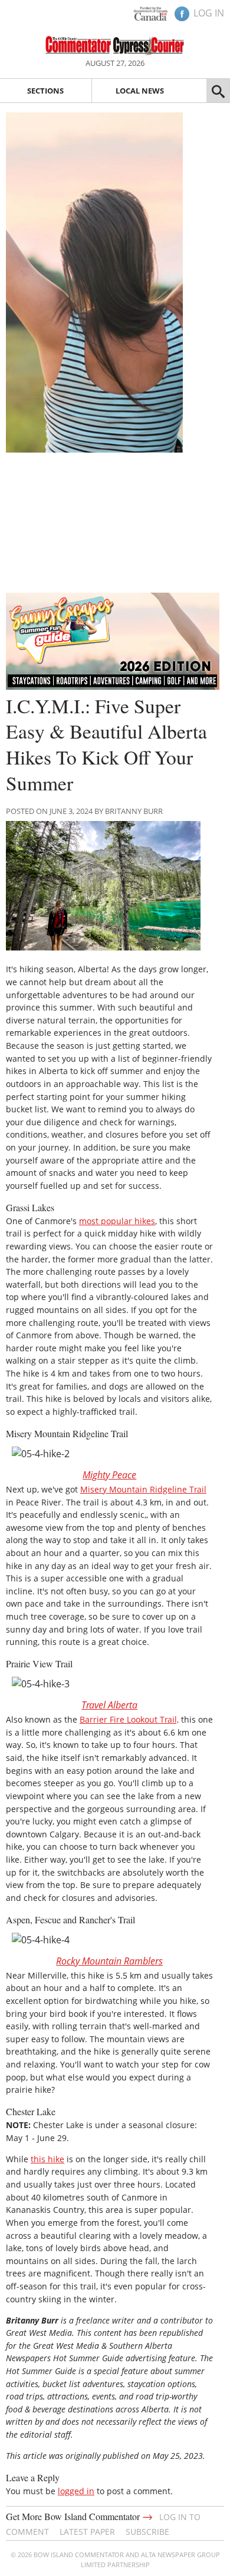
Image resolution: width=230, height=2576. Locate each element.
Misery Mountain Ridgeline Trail (143, 1489)
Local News (140, 91)
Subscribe (147, 2532)
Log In (209, 13)
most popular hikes (117, 1221)
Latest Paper (87, 2532)
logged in (76, 2491)
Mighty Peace (109, 1475)
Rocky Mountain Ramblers (109, 1961)
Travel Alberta (109, 1705)
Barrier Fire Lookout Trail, (129, 1719)
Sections (45, 91)
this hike (47, 2159)
